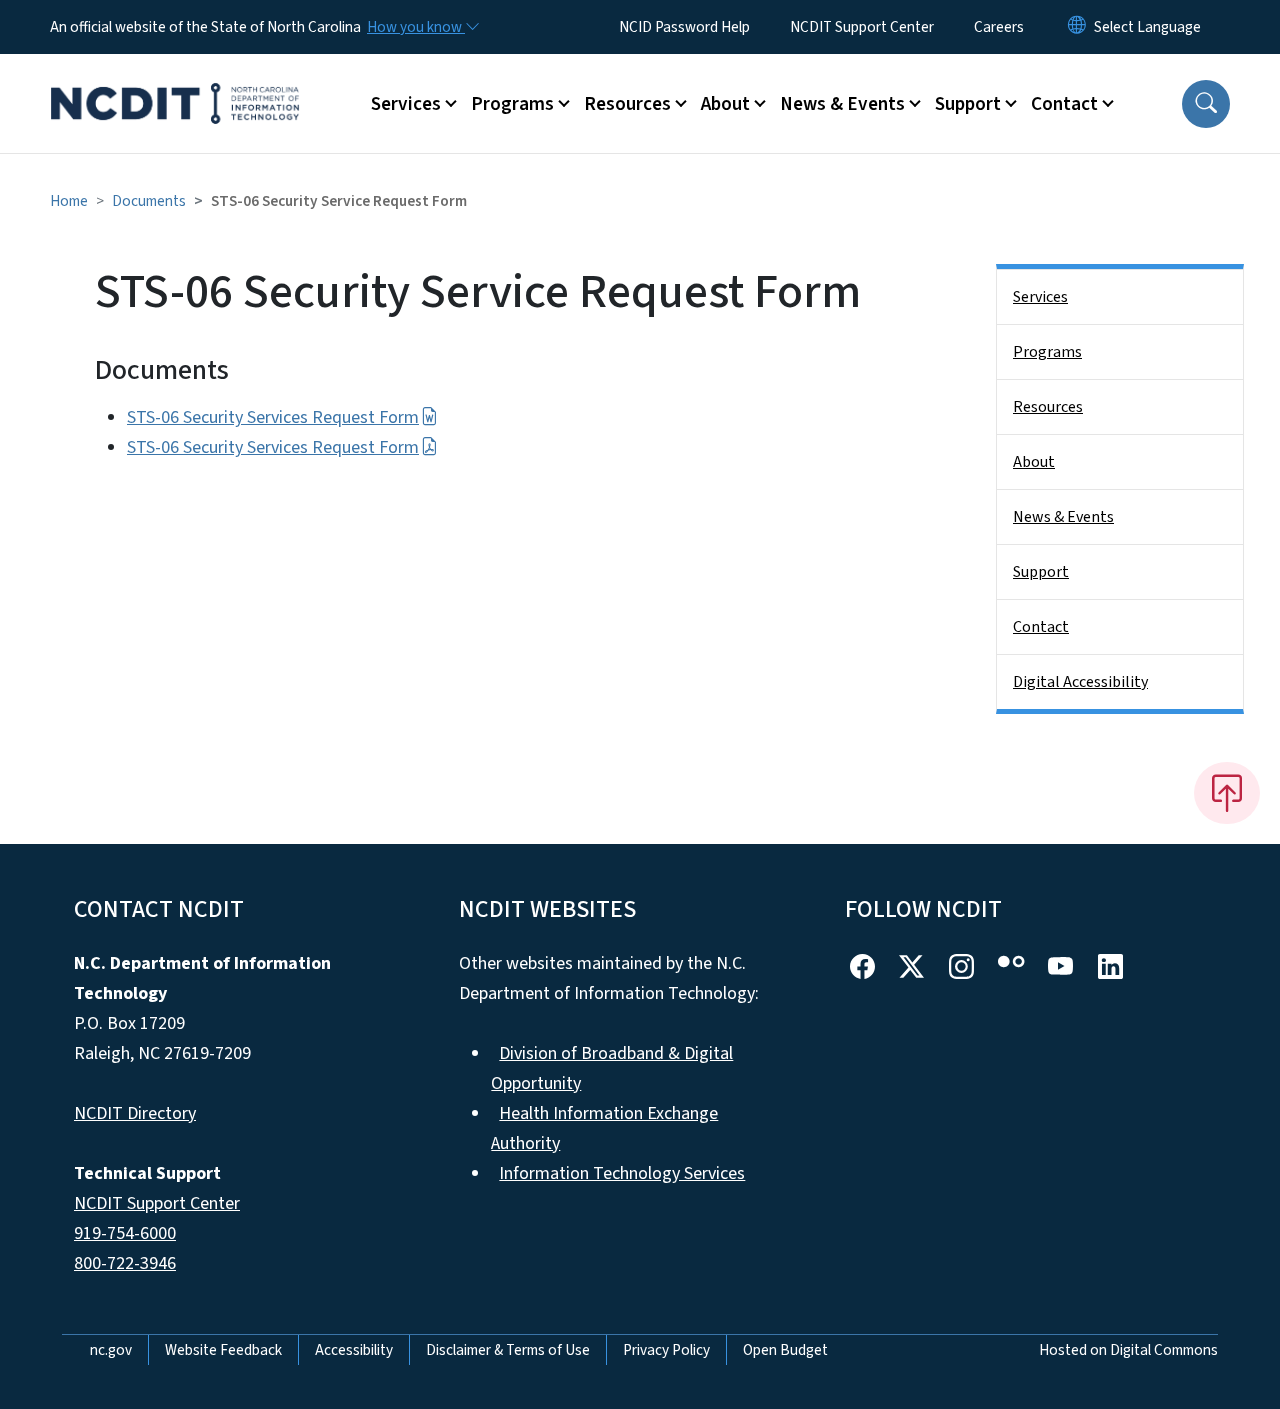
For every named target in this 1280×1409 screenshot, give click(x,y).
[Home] (175, 81)
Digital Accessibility (1080, 682)
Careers (999, 27)
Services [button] (406, 104)
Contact (1041, 627)
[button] (1206, 104)
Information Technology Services (622, 1173)
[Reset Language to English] (1077, 27)
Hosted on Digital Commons (1128, 1350)
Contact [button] (1064, 104)
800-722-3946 (125, 1263)
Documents (149, 201)
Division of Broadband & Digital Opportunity (612, 1068)
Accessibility (354, 1350)
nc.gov (111, 1350)
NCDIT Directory (135, 1113)
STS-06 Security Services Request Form (273, 417)
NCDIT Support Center (862, 27)
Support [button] (968, 104)
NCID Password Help (684, 27)
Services (1040, 297)
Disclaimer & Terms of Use (508, 1350)
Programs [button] (512, 104)
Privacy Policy (666, 1350)
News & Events (1063, 517)
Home (69, 201)
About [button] (725, 104)
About (1034, 462)
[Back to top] (1227, 793)
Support (1041, 572)
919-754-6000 (125, 1233)
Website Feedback (223, 1350)
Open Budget (785, 1350)
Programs (1047, 352)
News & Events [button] (842, 104)
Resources (1048, 407)
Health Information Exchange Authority (604, 1128)
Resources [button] (627, 104)
